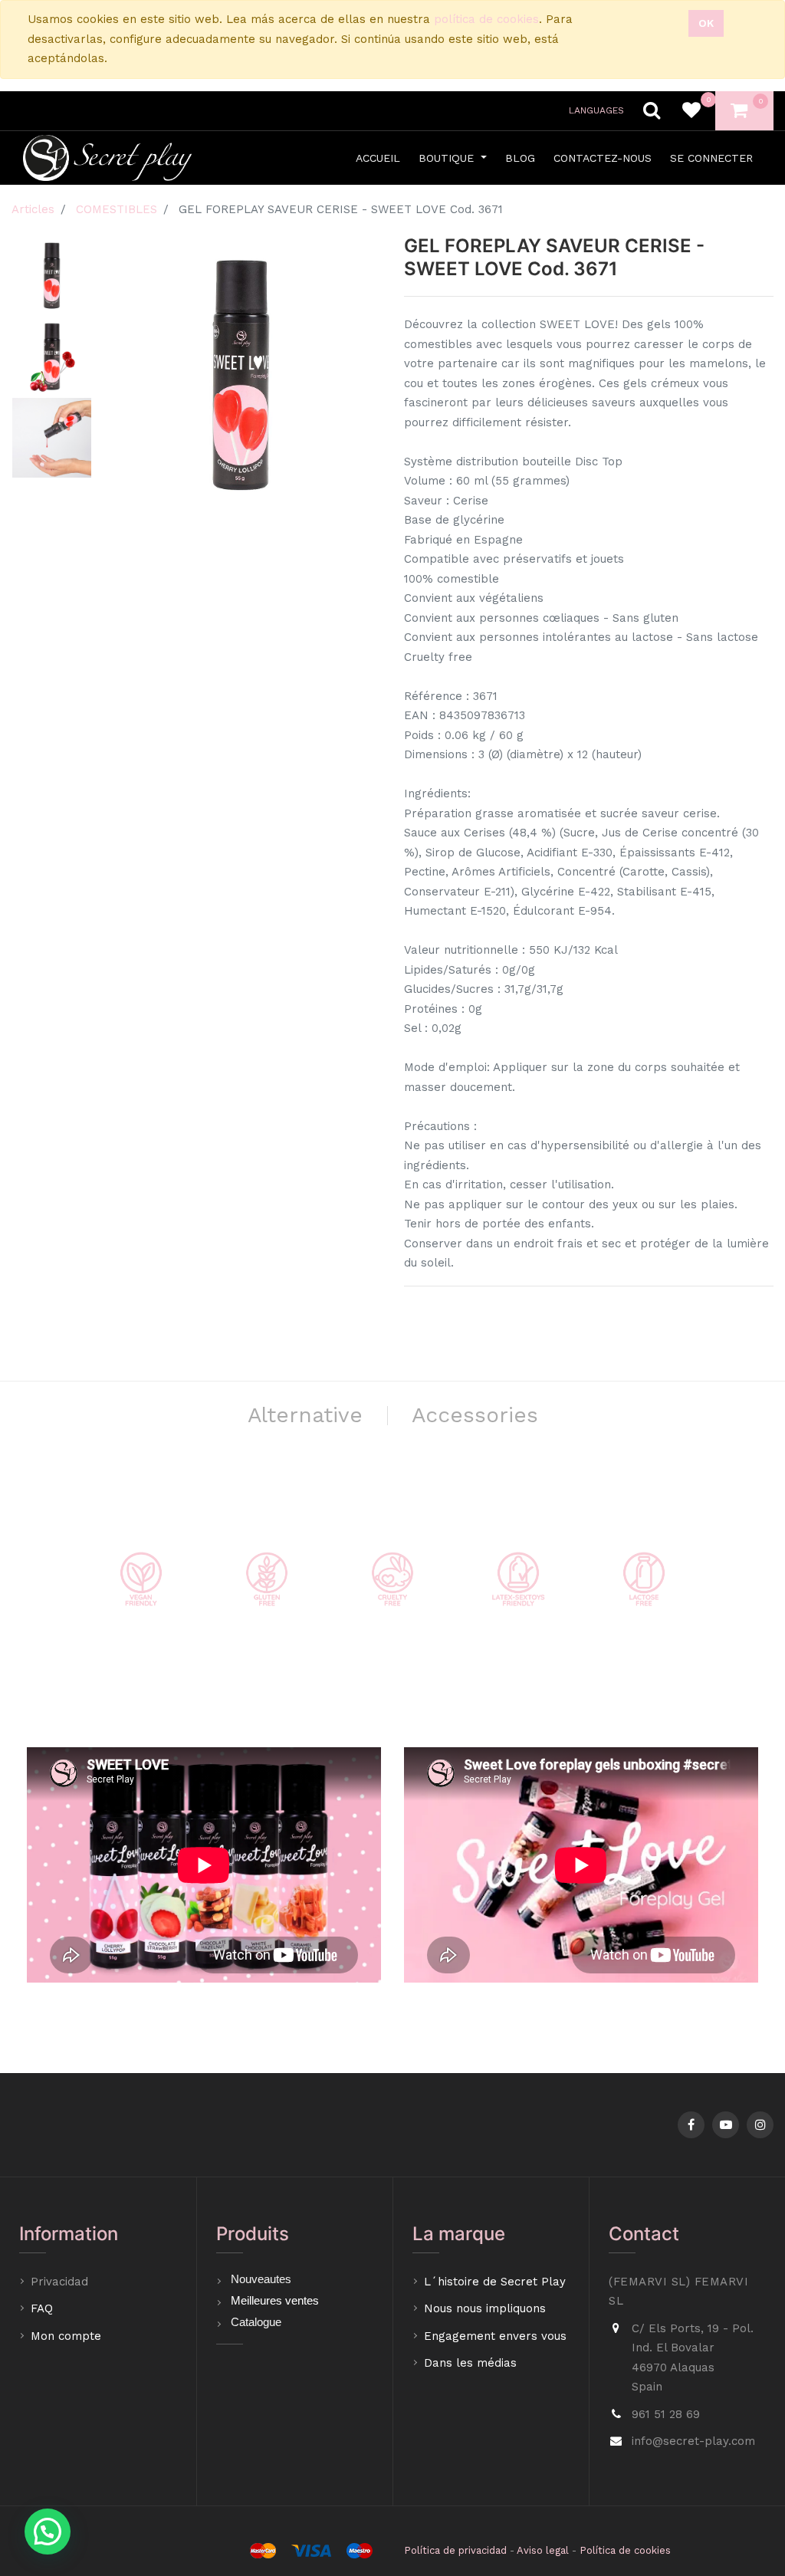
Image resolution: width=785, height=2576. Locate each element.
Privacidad (61, 2282)
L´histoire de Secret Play (495, 2282)
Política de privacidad (455, 2550)
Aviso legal (543, 2550)
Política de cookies (625, 2550)
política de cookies (486, 19)
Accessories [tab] (475, 1415)
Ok (706, 23)
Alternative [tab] (305, 1415)
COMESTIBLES (117, 209)
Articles (33, 209)
